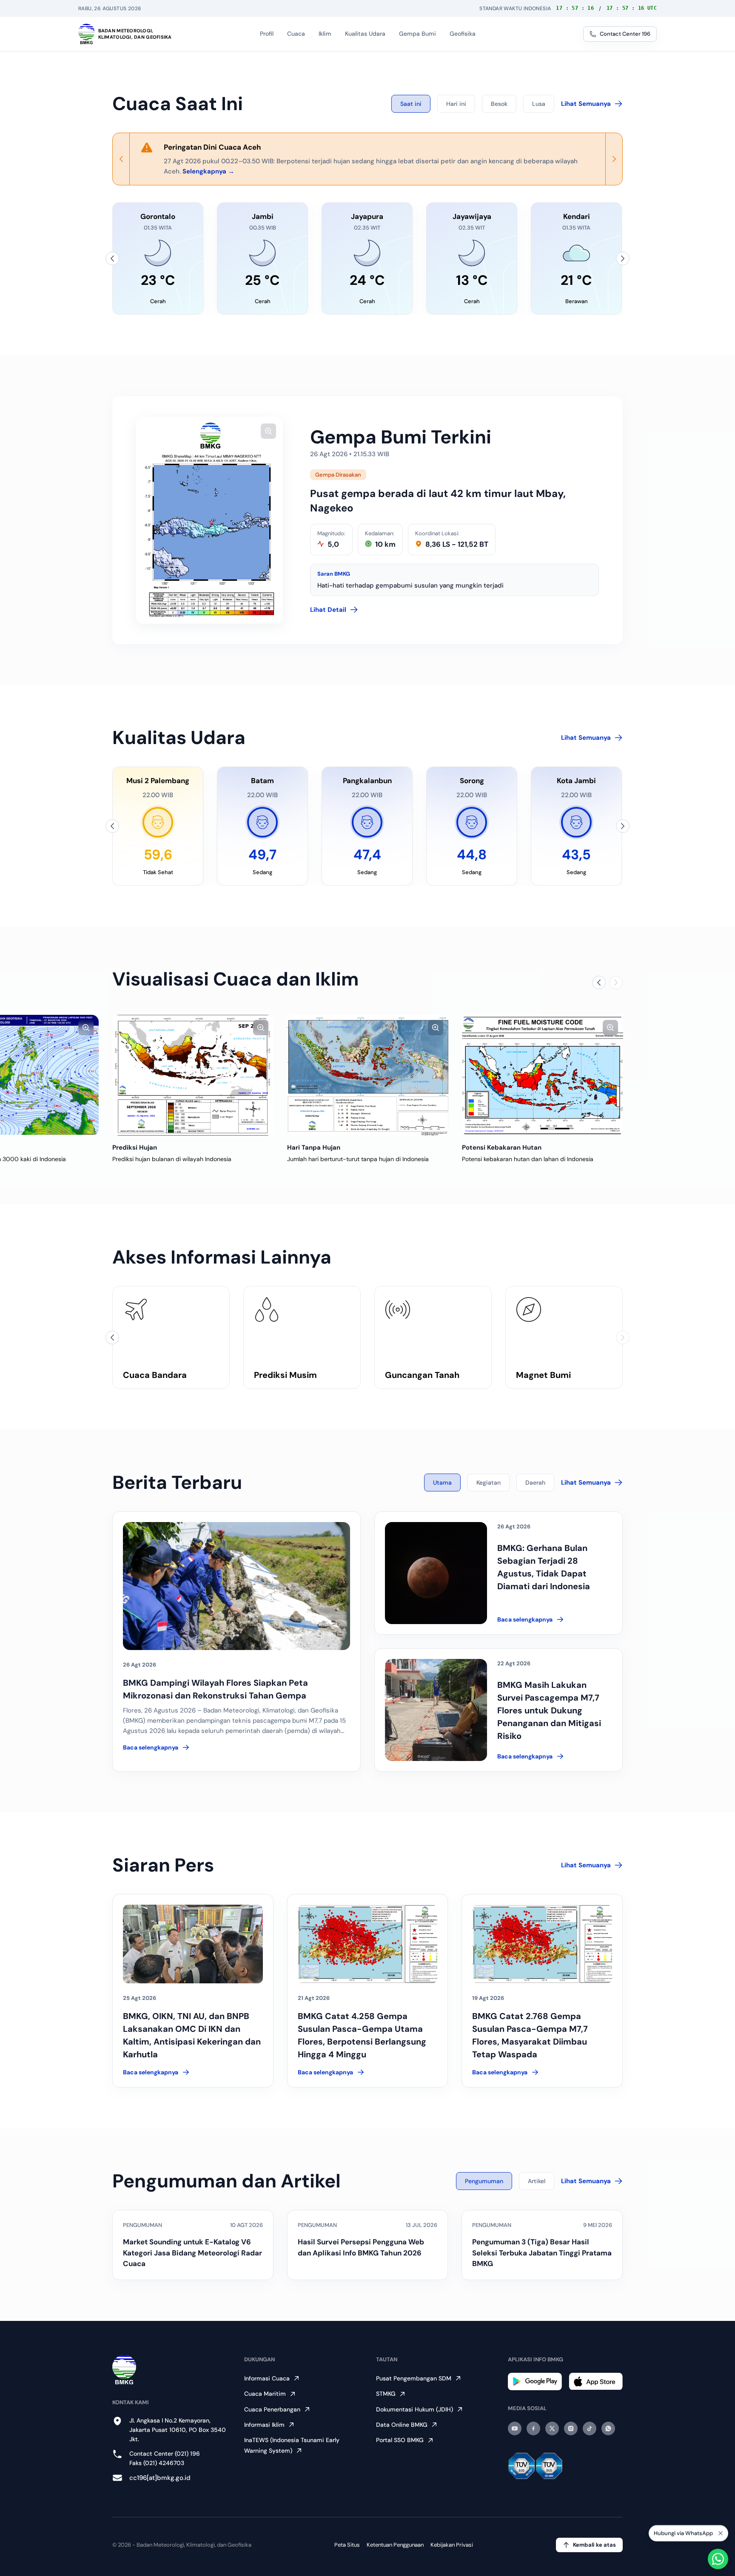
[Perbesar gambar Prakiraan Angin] (86, 1028)
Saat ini (411, 104)
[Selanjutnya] (623, 258)
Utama (442, 1483)
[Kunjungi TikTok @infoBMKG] (590, 2428)
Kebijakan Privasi (452, 2545)
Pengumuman (484, 2181)
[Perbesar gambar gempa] (268, 431)
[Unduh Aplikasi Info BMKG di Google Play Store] (535, 2381)
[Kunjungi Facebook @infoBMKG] (533, 2428)
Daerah (535, 1483)
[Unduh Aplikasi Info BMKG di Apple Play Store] (596, 2381)
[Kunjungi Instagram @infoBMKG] (571, 2428)
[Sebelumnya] (112, 258)
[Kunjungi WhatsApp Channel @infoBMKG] (608, 2428)
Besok (499, 104)
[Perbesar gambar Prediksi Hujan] (261, 1028)
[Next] (614, 159)
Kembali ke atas (594, 2545)
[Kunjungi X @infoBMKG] (552, 2428)
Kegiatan (489, 1483)
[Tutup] (721, 2533)
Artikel (537, 2181)
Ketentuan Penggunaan (395, 2545)
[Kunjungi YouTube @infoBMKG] (515, 2428)
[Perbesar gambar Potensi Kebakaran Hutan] (610, 1028)
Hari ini (456, 104)
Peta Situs (347, 2545)
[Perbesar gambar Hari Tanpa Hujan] (436, 1028)
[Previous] (121, 159)
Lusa (539, 104)
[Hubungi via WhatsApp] (718, 2559)
